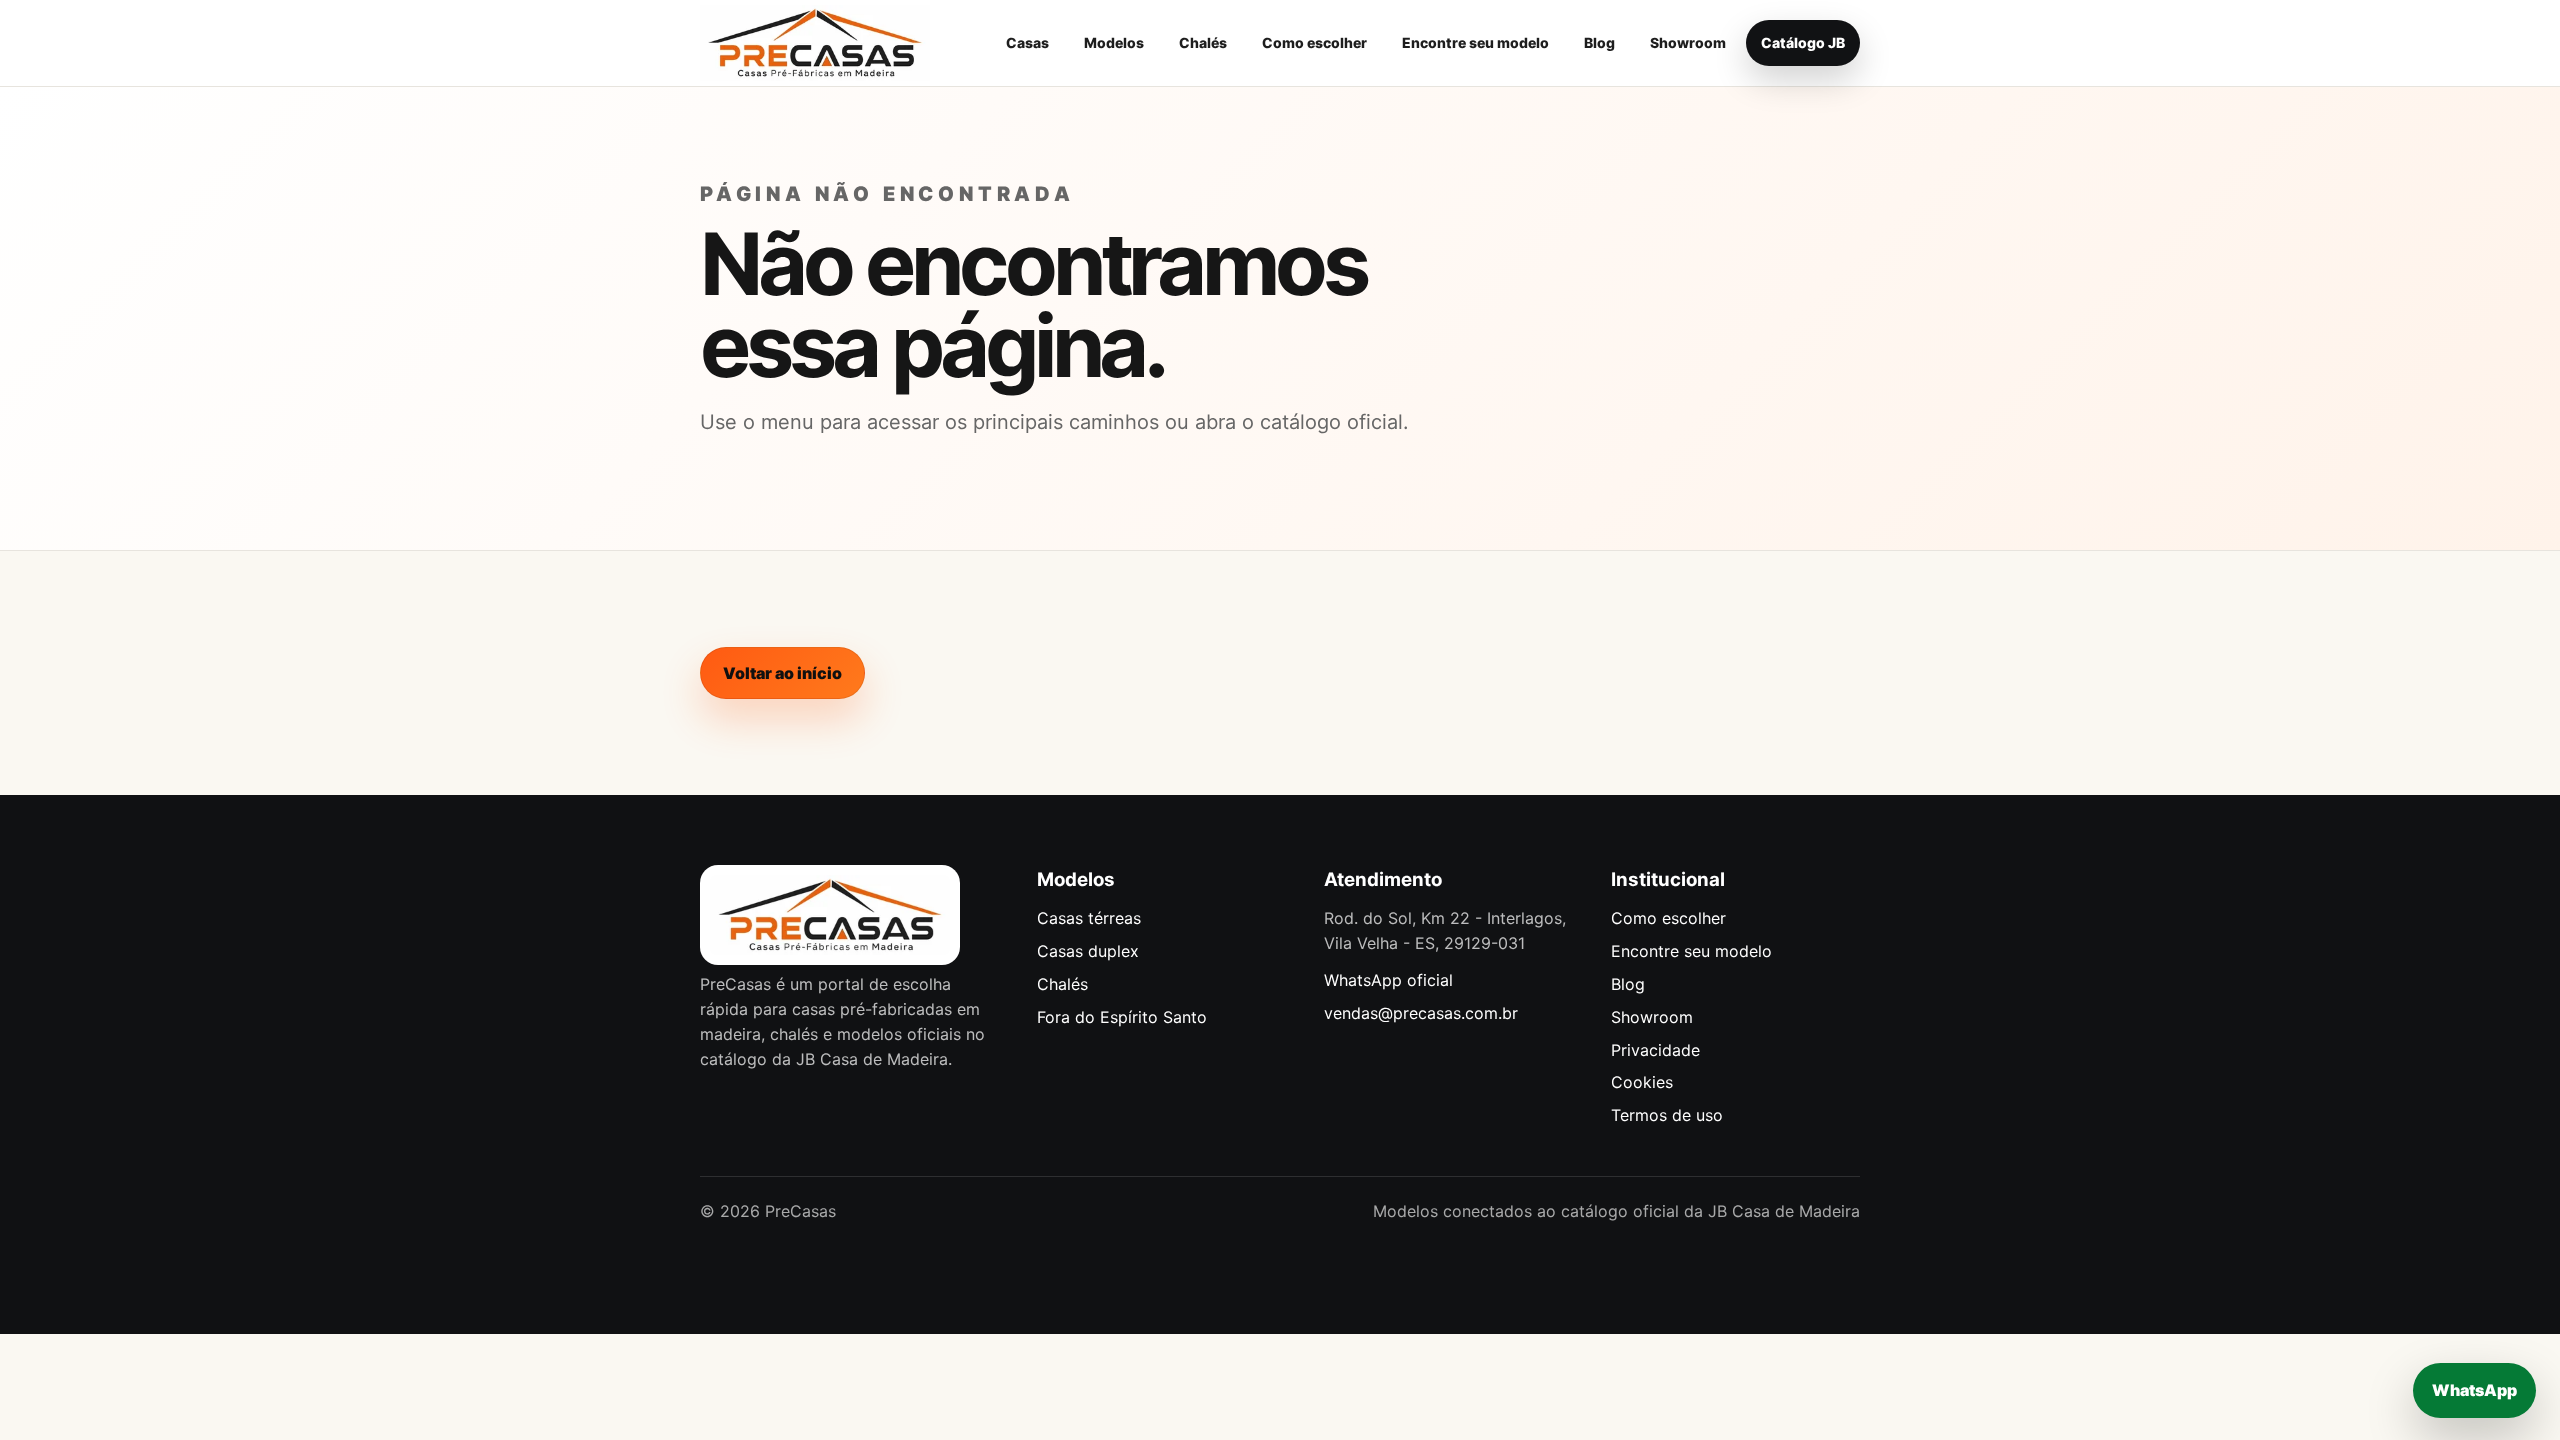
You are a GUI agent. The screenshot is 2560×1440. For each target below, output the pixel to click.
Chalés (1203, 42)
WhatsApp (2474, 1390)
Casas (1027, 42)
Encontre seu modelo (1475, 42)
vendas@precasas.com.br (1421, 1013)
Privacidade (1655, 1050)
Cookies (1642, 1082)
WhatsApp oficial (1388, 980)
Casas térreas (1089, 918)
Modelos (1114, 42)
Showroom (1688, 42)
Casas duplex (1088, 951)
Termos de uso (1667, 1115)
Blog (1599, 42)
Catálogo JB (1803, 42)
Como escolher (1314, 42)
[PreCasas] (815, 43)
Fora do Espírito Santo (1122, 1017)
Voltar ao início (782, 673)
